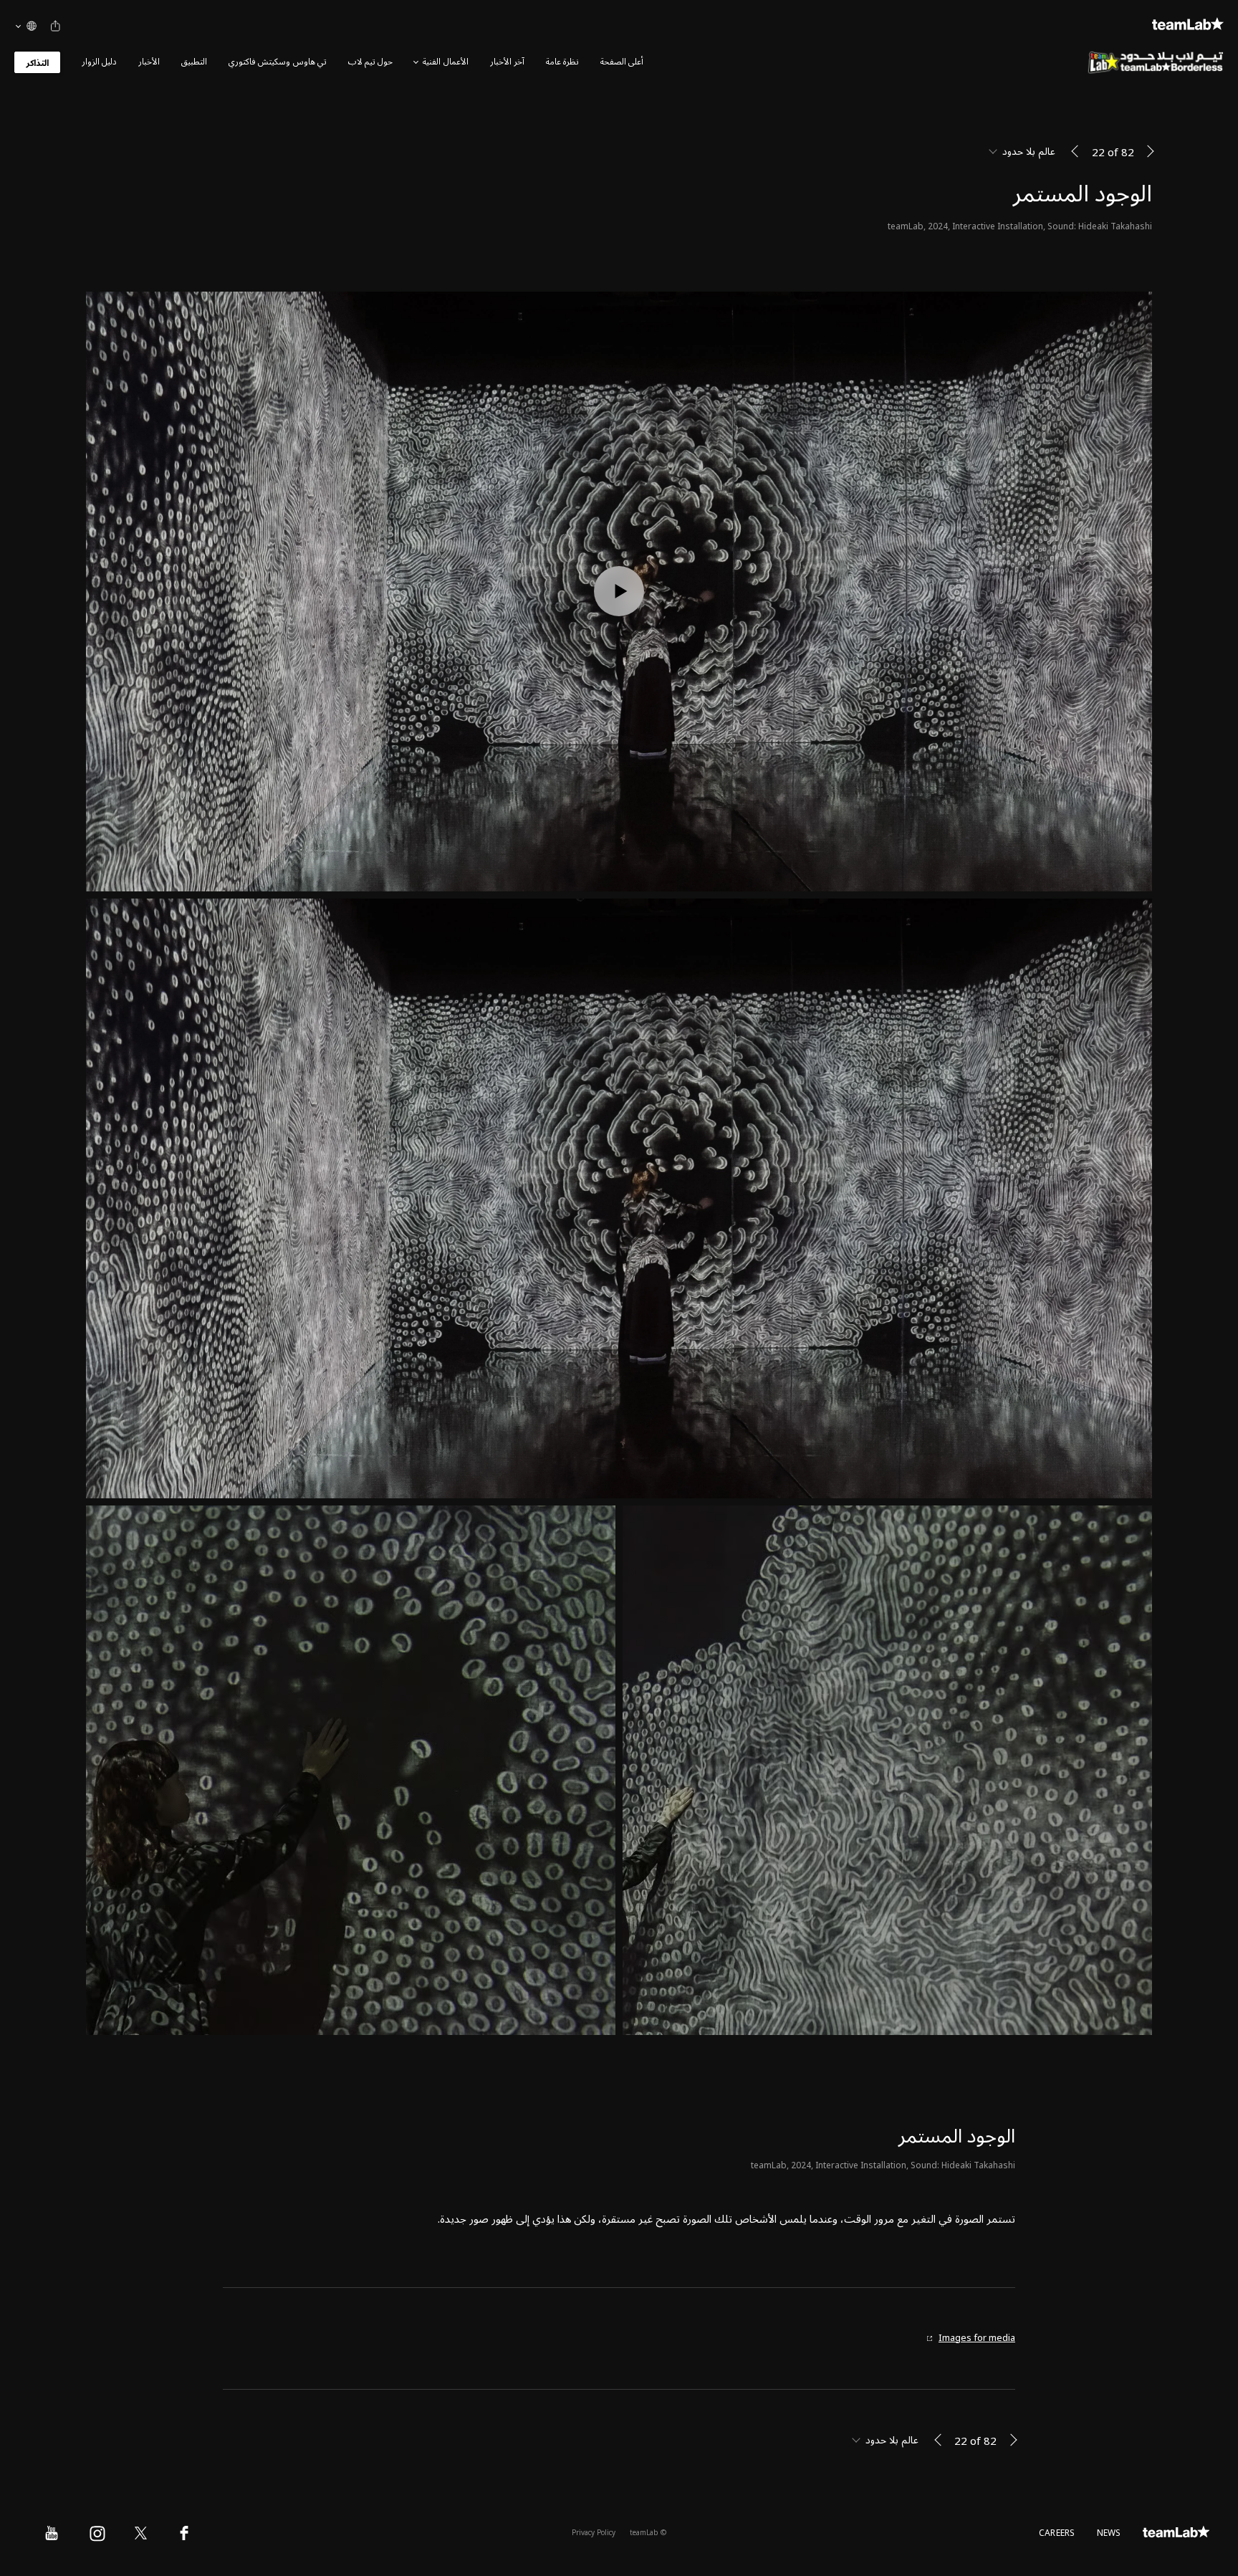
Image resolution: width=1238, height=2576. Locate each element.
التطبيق (194, 62)
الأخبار (149, 62)
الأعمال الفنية (445, 62)
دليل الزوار (99, 62)
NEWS (1109, 2533)
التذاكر (37, 63)
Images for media (977, 2338)
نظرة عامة (562, 62)
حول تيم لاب (370, 62)
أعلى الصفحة (622, 62)
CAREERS (1057, 2533)
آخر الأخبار (507, 62)
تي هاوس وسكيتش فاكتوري (278, 62)
